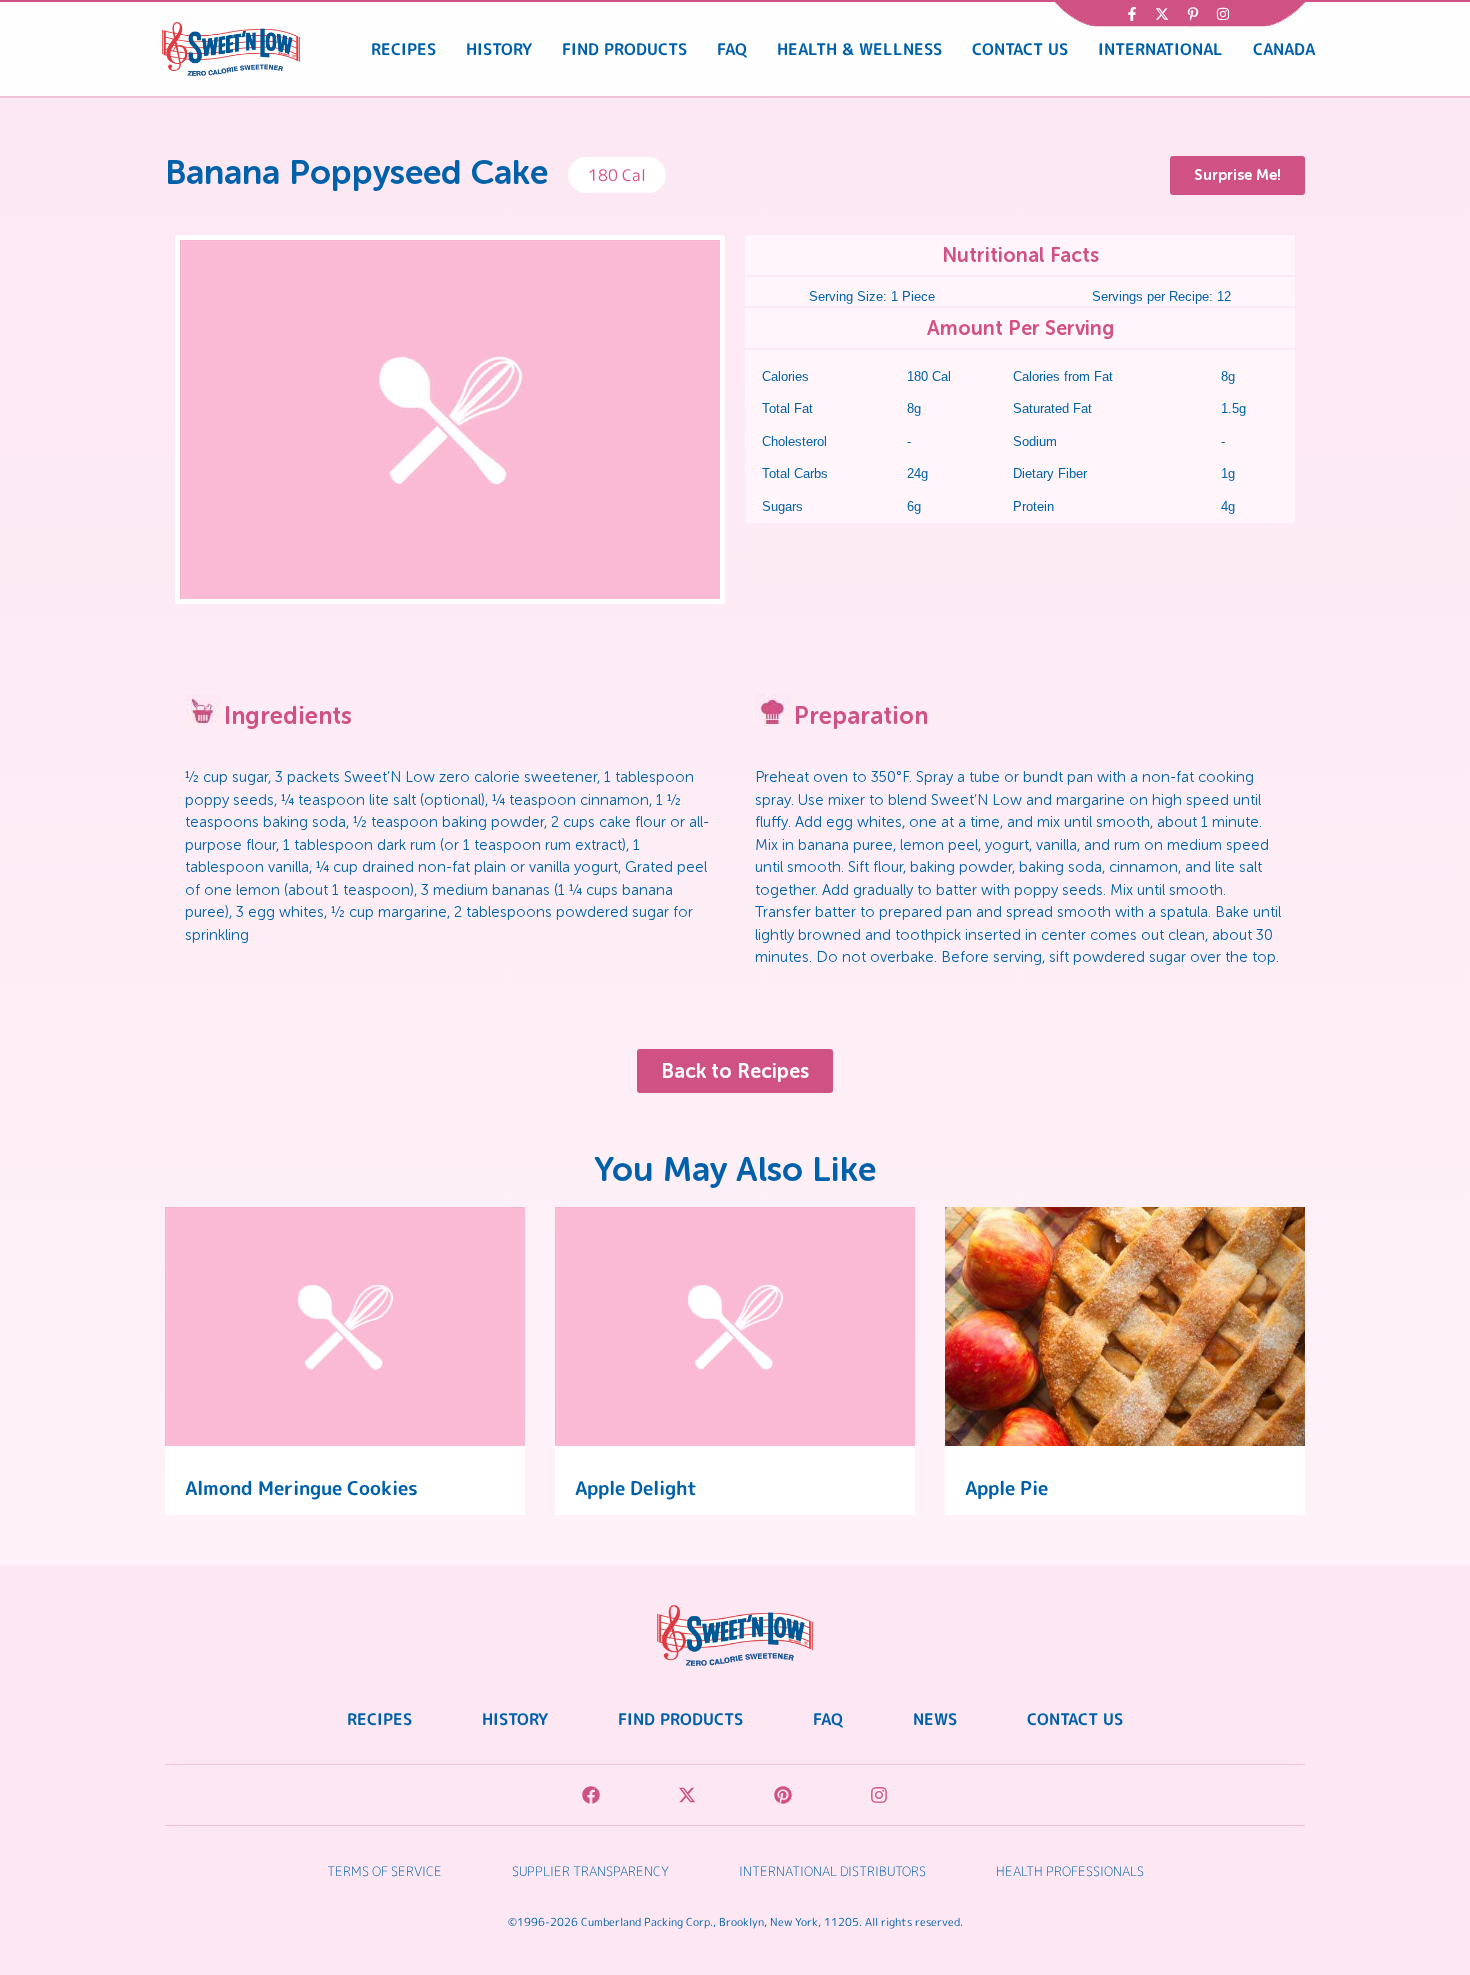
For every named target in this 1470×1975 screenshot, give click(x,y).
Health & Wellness (859, 49)
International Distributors (832, 1871)
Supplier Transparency (590, 1871)
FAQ (732, 49)
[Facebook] (591, 1795)
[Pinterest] (783, 1795)
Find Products (624, 49)
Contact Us (1020, 49)
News (935, 1719)
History (499, 49)
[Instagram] (879, 1795)
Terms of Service (384, 1871)
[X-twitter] (687, 1795)
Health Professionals (1070, 1871)
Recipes (403, 49)
